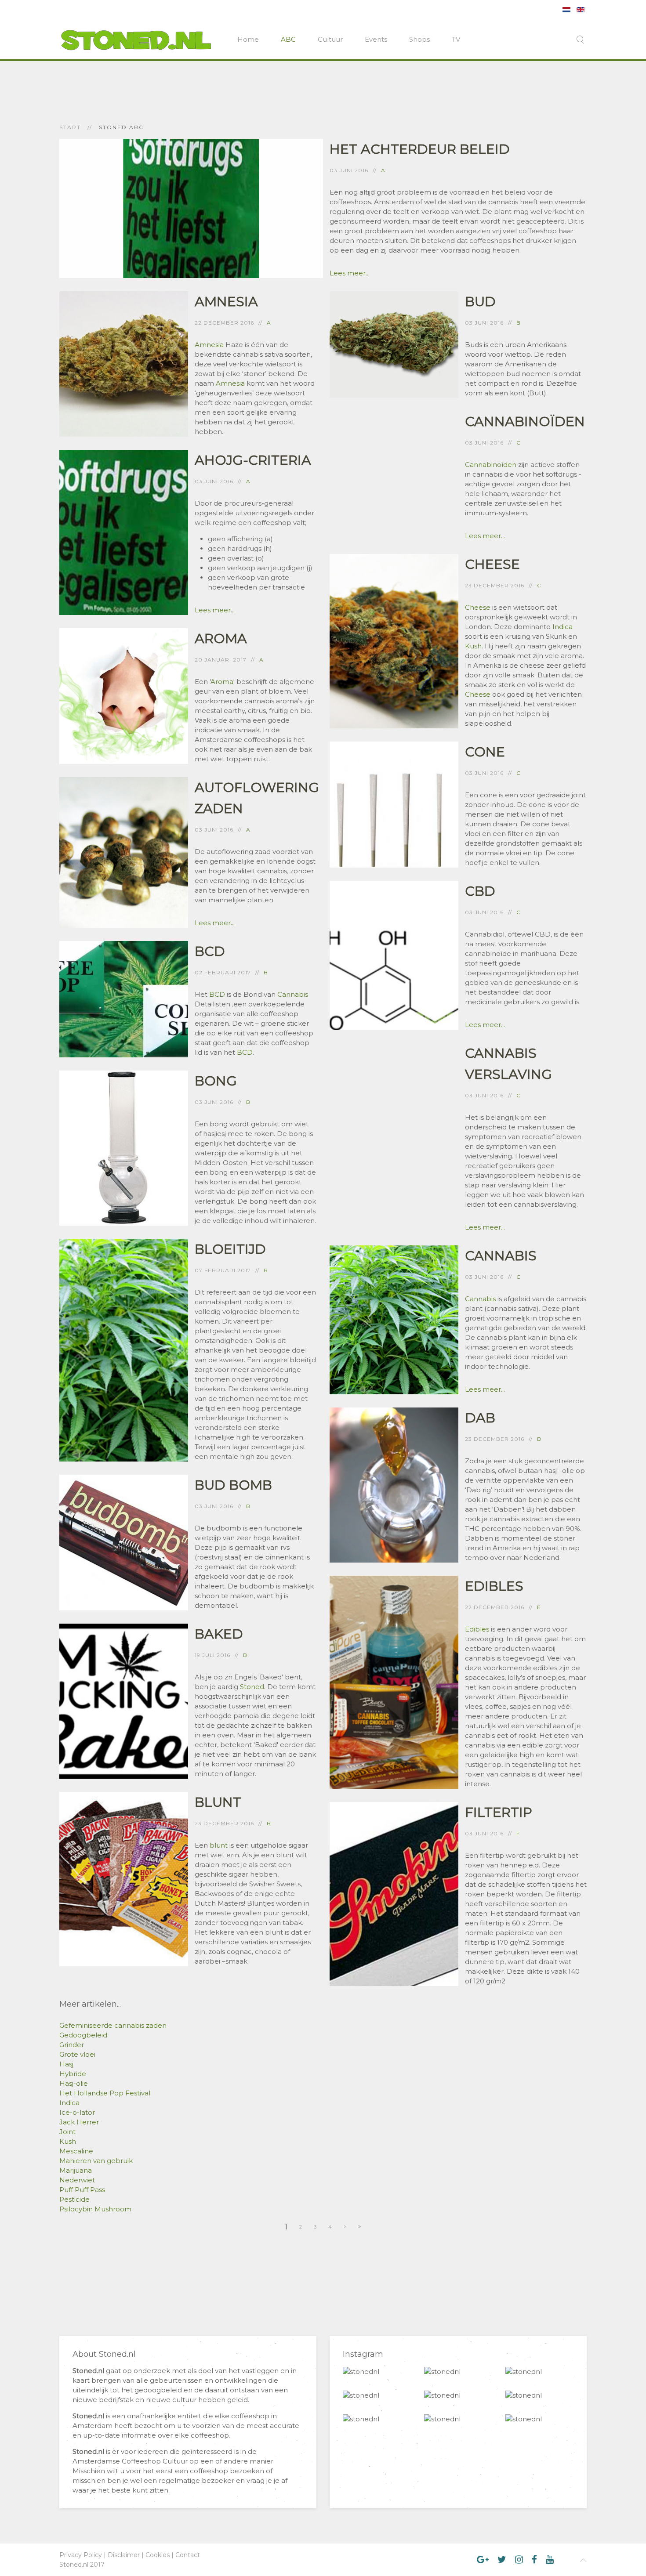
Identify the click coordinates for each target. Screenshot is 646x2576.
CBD (480, 891)
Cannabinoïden (525, 421)
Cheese (492, 564)
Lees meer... (350, 273)
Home (248, 39)
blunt (219, 1845)
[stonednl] (361, 2372)
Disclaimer (124, 2555)
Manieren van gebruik (96, 2161)
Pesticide (74, 2199)
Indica (563, 627)
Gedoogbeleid (83, 2035)
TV (456, 39)
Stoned (252, 1687)
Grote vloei (77, 2054)
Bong (216, 1081)
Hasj (66, 2064)
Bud (480, 302)
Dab (480, 1418)
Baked (219, 1634)
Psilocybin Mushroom (95, 2209)
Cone (485, 752)
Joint (67, 2132)
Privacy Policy (81, 2555)
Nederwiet (77, 2180)
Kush (473, 646)
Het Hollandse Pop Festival (105, 2093)
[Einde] (360, 2227)
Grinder (72, 2045)
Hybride (73, 2074)
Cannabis (293, 994)
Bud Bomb (233, 1485)
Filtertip (499, 1812)
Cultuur (330, 39)
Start (70, 127)
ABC (288, 39)
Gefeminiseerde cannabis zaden (113, 2025)
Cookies (158, 2555)
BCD (210, 951)
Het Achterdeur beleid (420, 149)
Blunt (218, 1802)
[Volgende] (345, 2227)
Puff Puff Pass (82, 2190)
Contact (188, 2555)
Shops (419, 39)
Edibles (494, 1586)
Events (376, 39)
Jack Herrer (79, 2122)
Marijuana (76, 2170)
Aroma (221, 639)
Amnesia (226, 302)
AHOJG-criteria (253, 460)
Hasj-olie (74, 2083)
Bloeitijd (230, 1249)
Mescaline (76, 2151)
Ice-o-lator (77, 2112)
